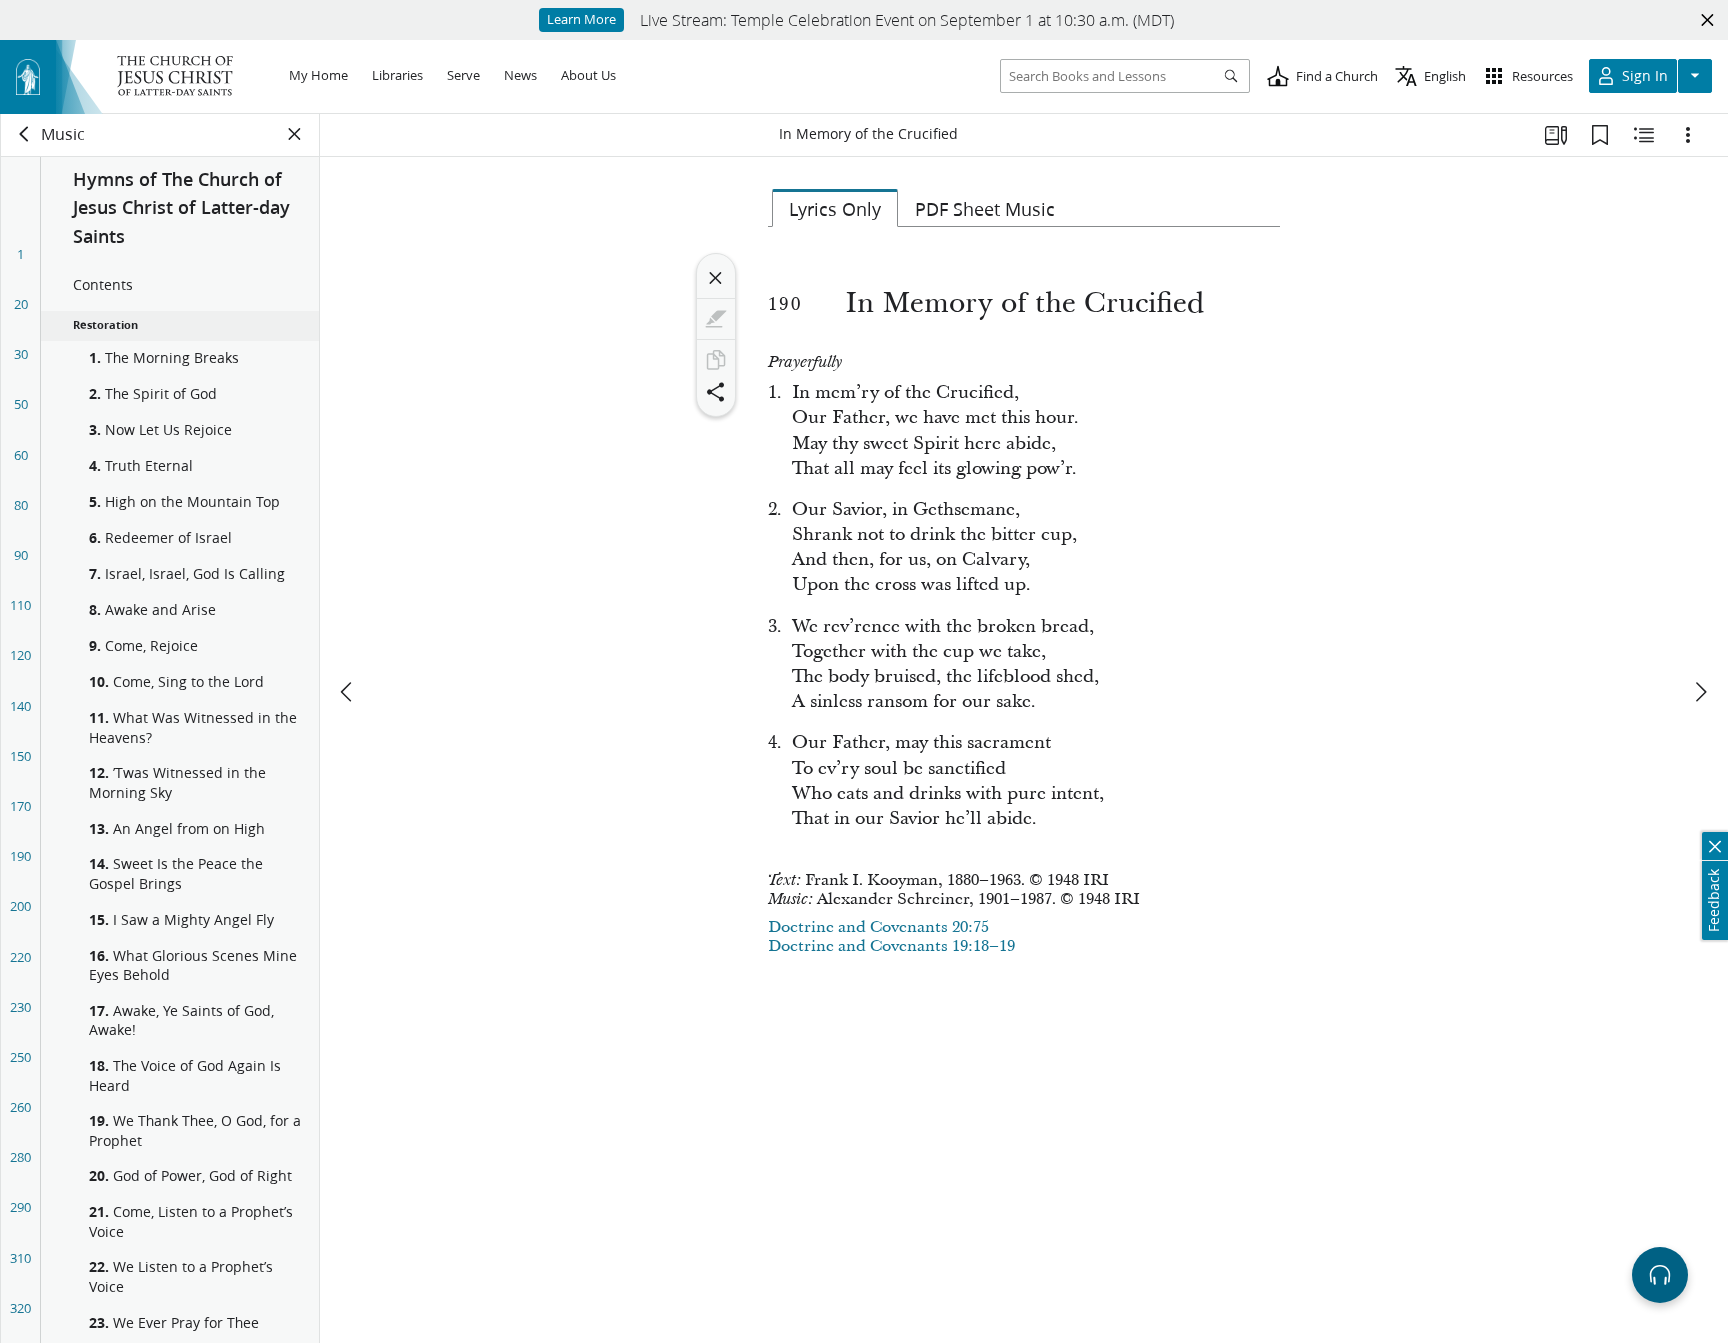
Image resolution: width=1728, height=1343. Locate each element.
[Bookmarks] (1600, 135)
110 (20, 605)
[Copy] (716, 360)
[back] (25, 134)
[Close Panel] (295, 134)
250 (20, 1057)
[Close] (716, 278)
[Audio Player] (1660, 1275)
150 (20, 756)
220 (20, 957)
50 (21, 404)
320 (20, 1308)
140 (20, 706)
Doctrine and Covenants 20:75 (878, 927)
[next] (1700, 692)
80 (21, 505)
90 (21, 555)
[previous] (348, 692)
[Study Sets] (1556, 135)
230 (20, 1007)
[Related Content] (1644, 135)
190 (20, 856)
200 (20, 906)
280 (20, 1157)
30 (21, 354)
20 (21, 304)
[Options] (1688, 135)
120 (20, 655)
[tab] (835, 208)
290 (20, 1207)
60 (21, 455)
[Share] (716, 392)
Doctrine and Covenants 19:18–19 (891, 946)
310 (20, 1258)
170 (20, 806)
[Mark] (716, 319)
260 (20, 1107)
